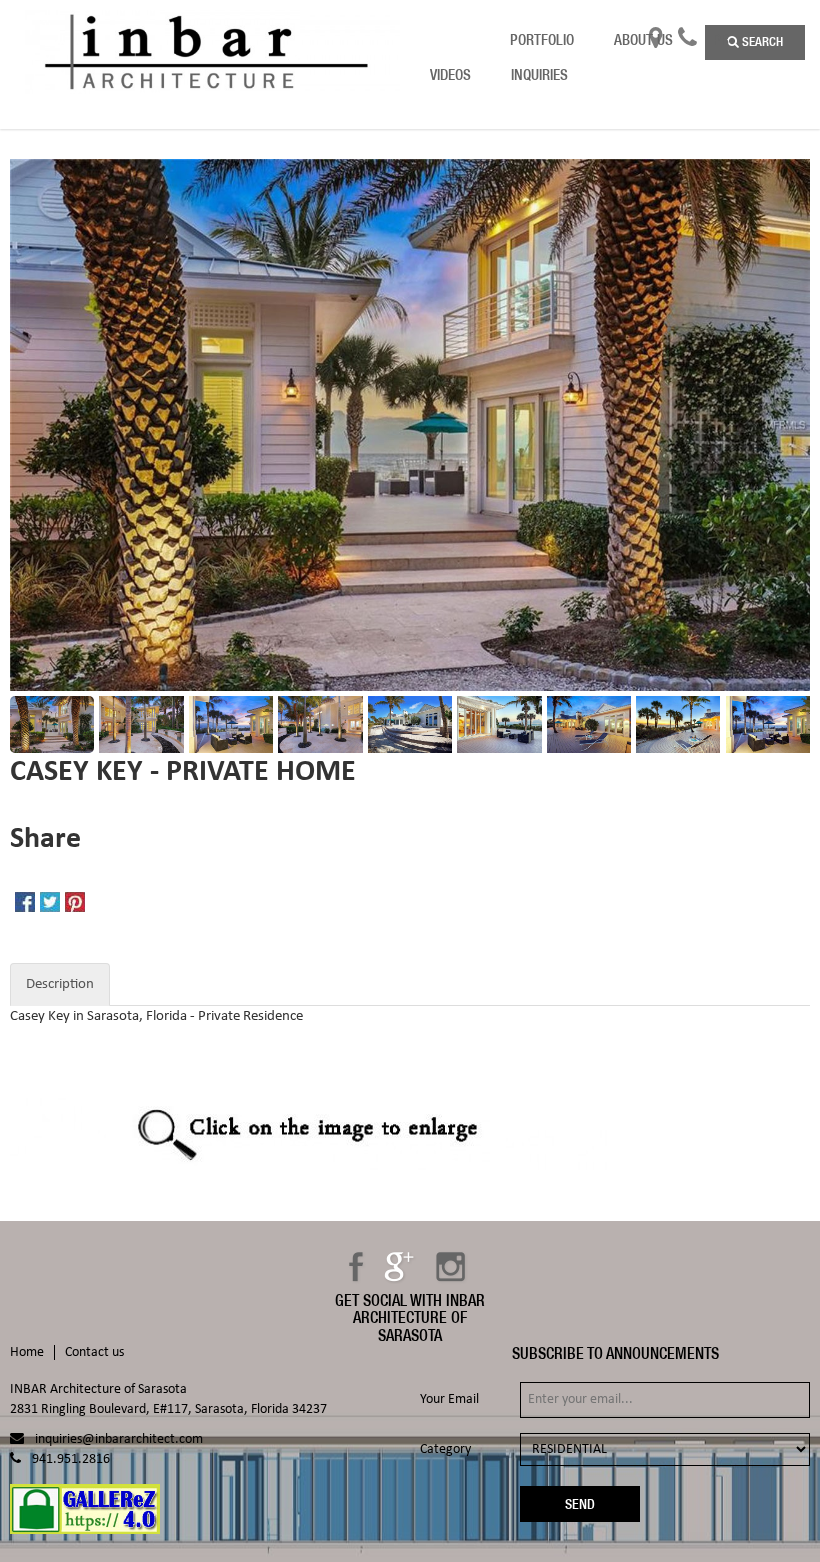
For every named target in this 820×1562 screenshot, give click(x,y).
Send (580, 1504)
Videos (450, 74)
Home (27, 1352)
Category (445, 1449)
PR (721, 39)
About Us (643, 39)
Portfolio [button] (542, 39)
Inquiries (539, 74)
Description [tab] (60, 984)
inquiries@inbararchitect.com (119, 1439)
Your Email (449, 1399)
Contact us (94, 1352)
